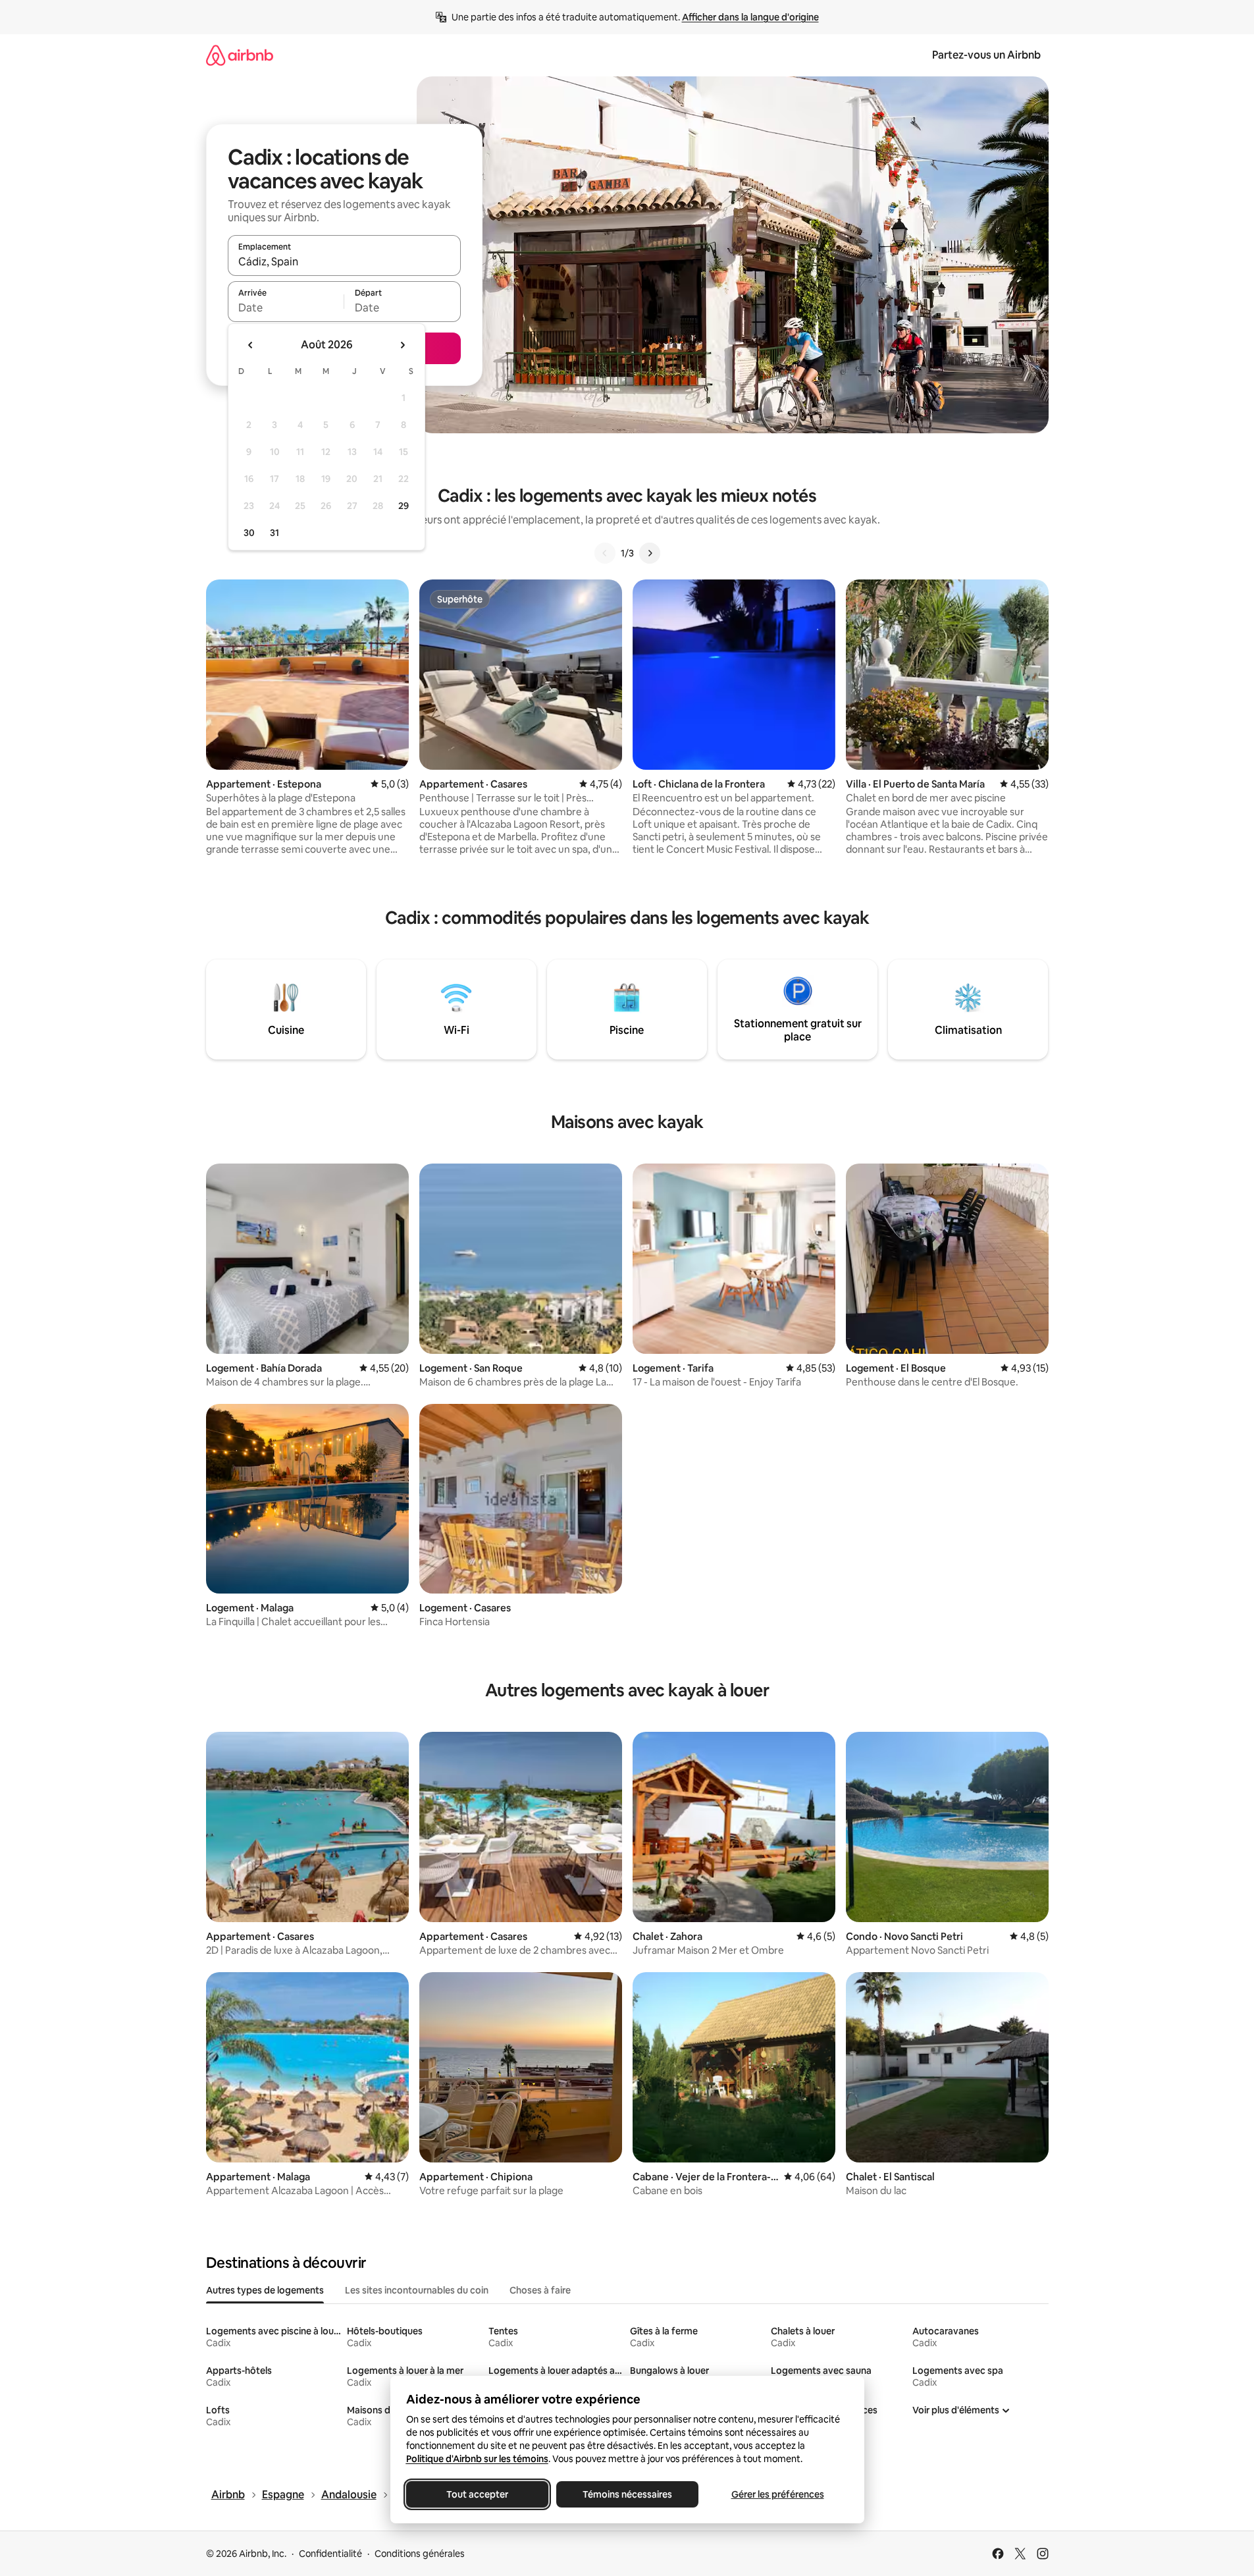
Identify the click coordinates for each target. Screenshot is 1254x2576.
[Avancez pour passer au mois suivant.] (402, 345)
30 (249, 533)
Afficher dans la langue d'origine (750, 17)
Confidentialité (330, 2554)
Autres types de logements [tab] (265, 2290)
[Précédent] (605, 553)
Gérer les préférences (777, 2494)
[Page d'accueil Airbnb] (240, 55)
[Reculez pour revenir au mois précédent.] (251, 345)
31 (274, 533)
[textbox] (286, 308)
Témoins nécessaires (627, 2494)
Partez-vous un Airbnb (986, 55)
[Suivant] (650, 553)
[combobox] (344, 261)
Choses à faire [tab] (540, 2290)
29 (404, 506)
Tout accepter (477, 2494)
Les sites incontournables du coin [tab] (417, 2290)
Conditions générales (420, 2554)
